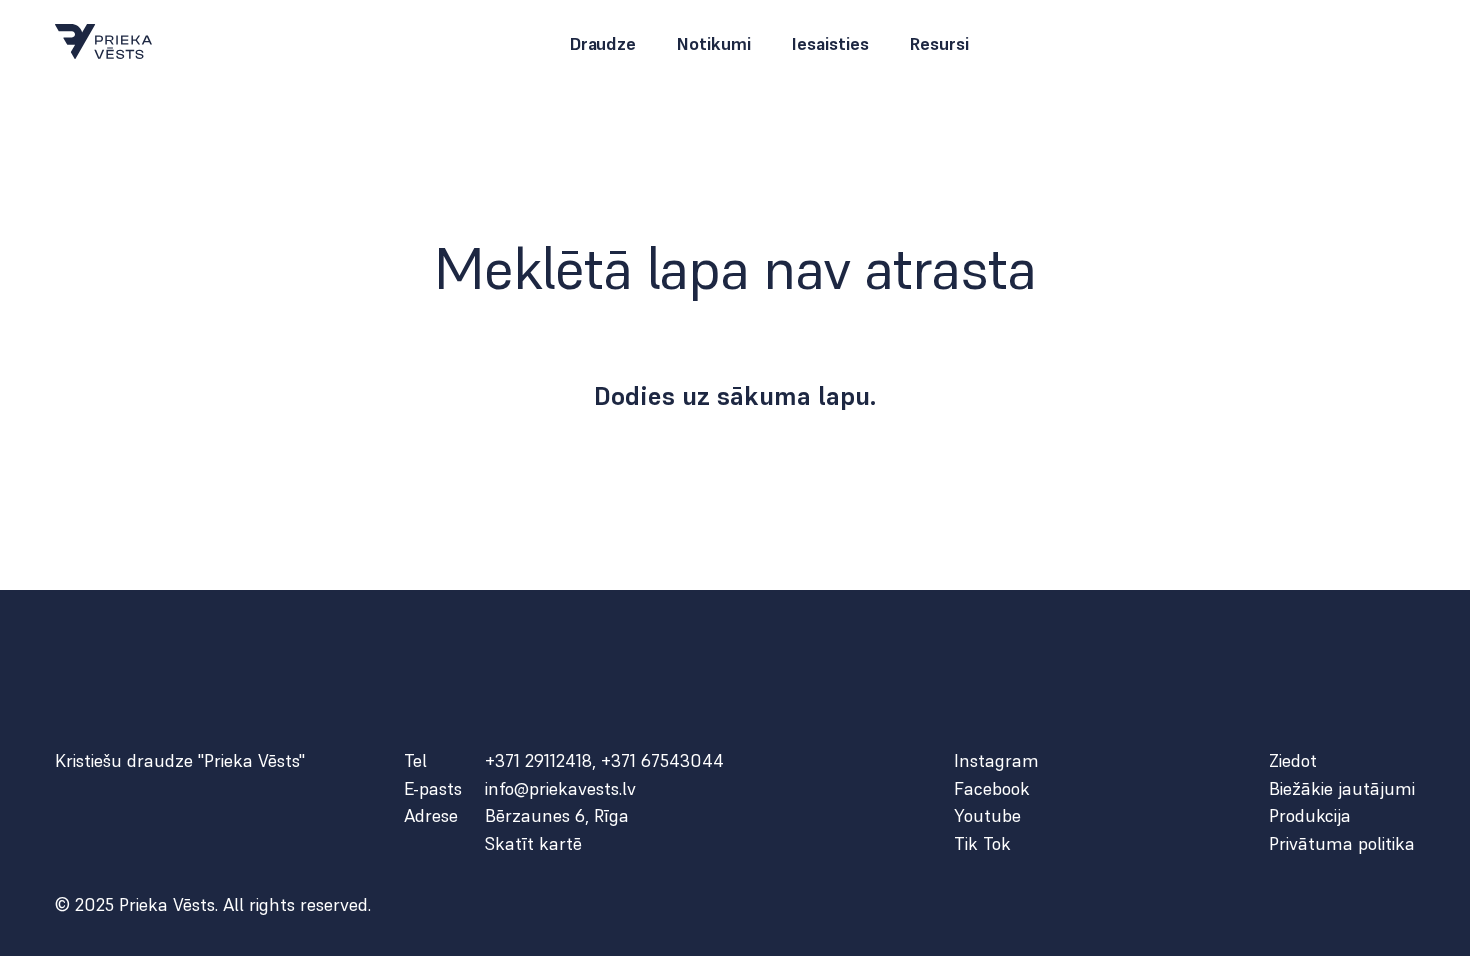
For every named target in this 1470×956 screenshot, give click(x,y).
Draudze (602, 44)
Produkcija (1310, 816)
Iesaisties (830, 44)
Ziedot (1293, 761)
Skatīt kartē (533, 844)
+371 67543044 (662, 760)
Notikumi (713, 44)
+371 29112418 (538, 760)
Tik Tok (982, 844)
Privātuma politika (1342, 844)
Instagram (996, 761)
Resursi (939, 44)
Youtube (987, 816)
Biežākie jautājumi (1342, 789)
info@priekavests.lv (560, 789)
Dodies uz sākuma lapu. (735, 396)
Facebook (992, 789)
